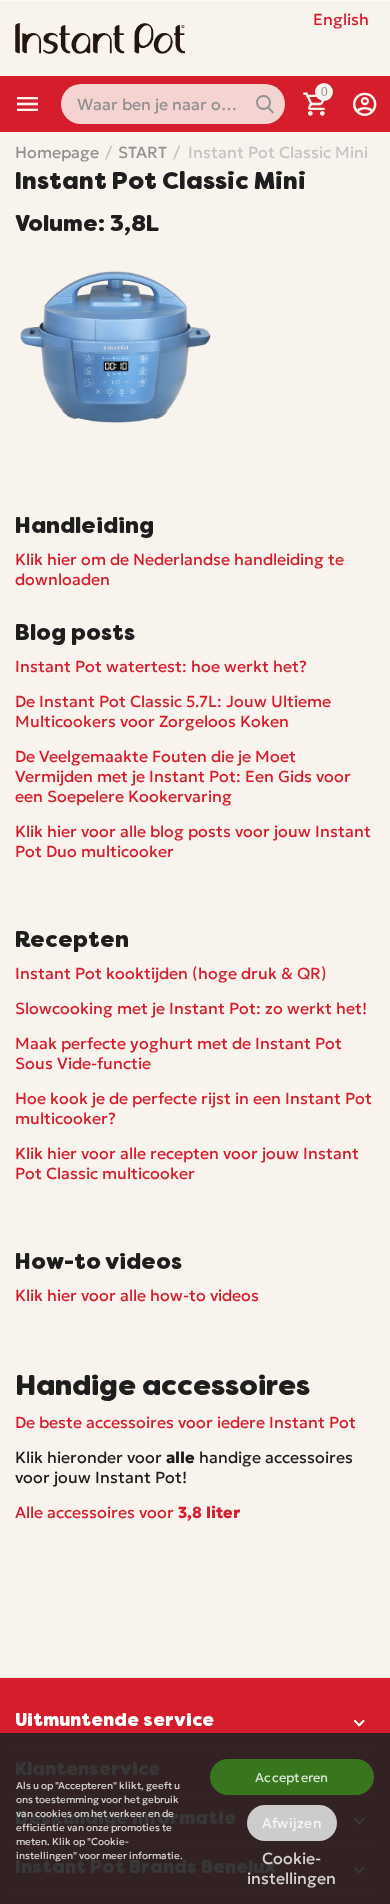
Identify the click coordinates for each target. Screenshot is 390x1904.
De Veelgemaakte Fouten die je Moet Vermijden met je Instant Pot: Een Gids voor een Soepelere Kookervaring (183, 776)
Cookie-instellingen (291, 1864)
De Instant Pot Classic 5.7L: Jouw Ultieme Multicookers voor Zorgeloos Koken (173, 711)
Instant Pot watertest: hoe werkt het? (161, 666)
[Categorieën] (28, 104)
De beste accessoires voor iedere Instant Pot (185, 1422)
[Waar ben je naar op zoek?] (265, 104)
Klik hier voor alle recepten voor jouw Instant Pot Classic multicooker (187, 1163)
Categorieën (28, 104)
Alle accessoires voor (127, 1512)
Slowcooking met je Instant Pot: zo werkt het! (191, 1008)
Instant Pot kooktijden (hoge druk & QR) (171, 973)
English (341, 19)
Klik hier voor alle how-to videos (137, 1295)
